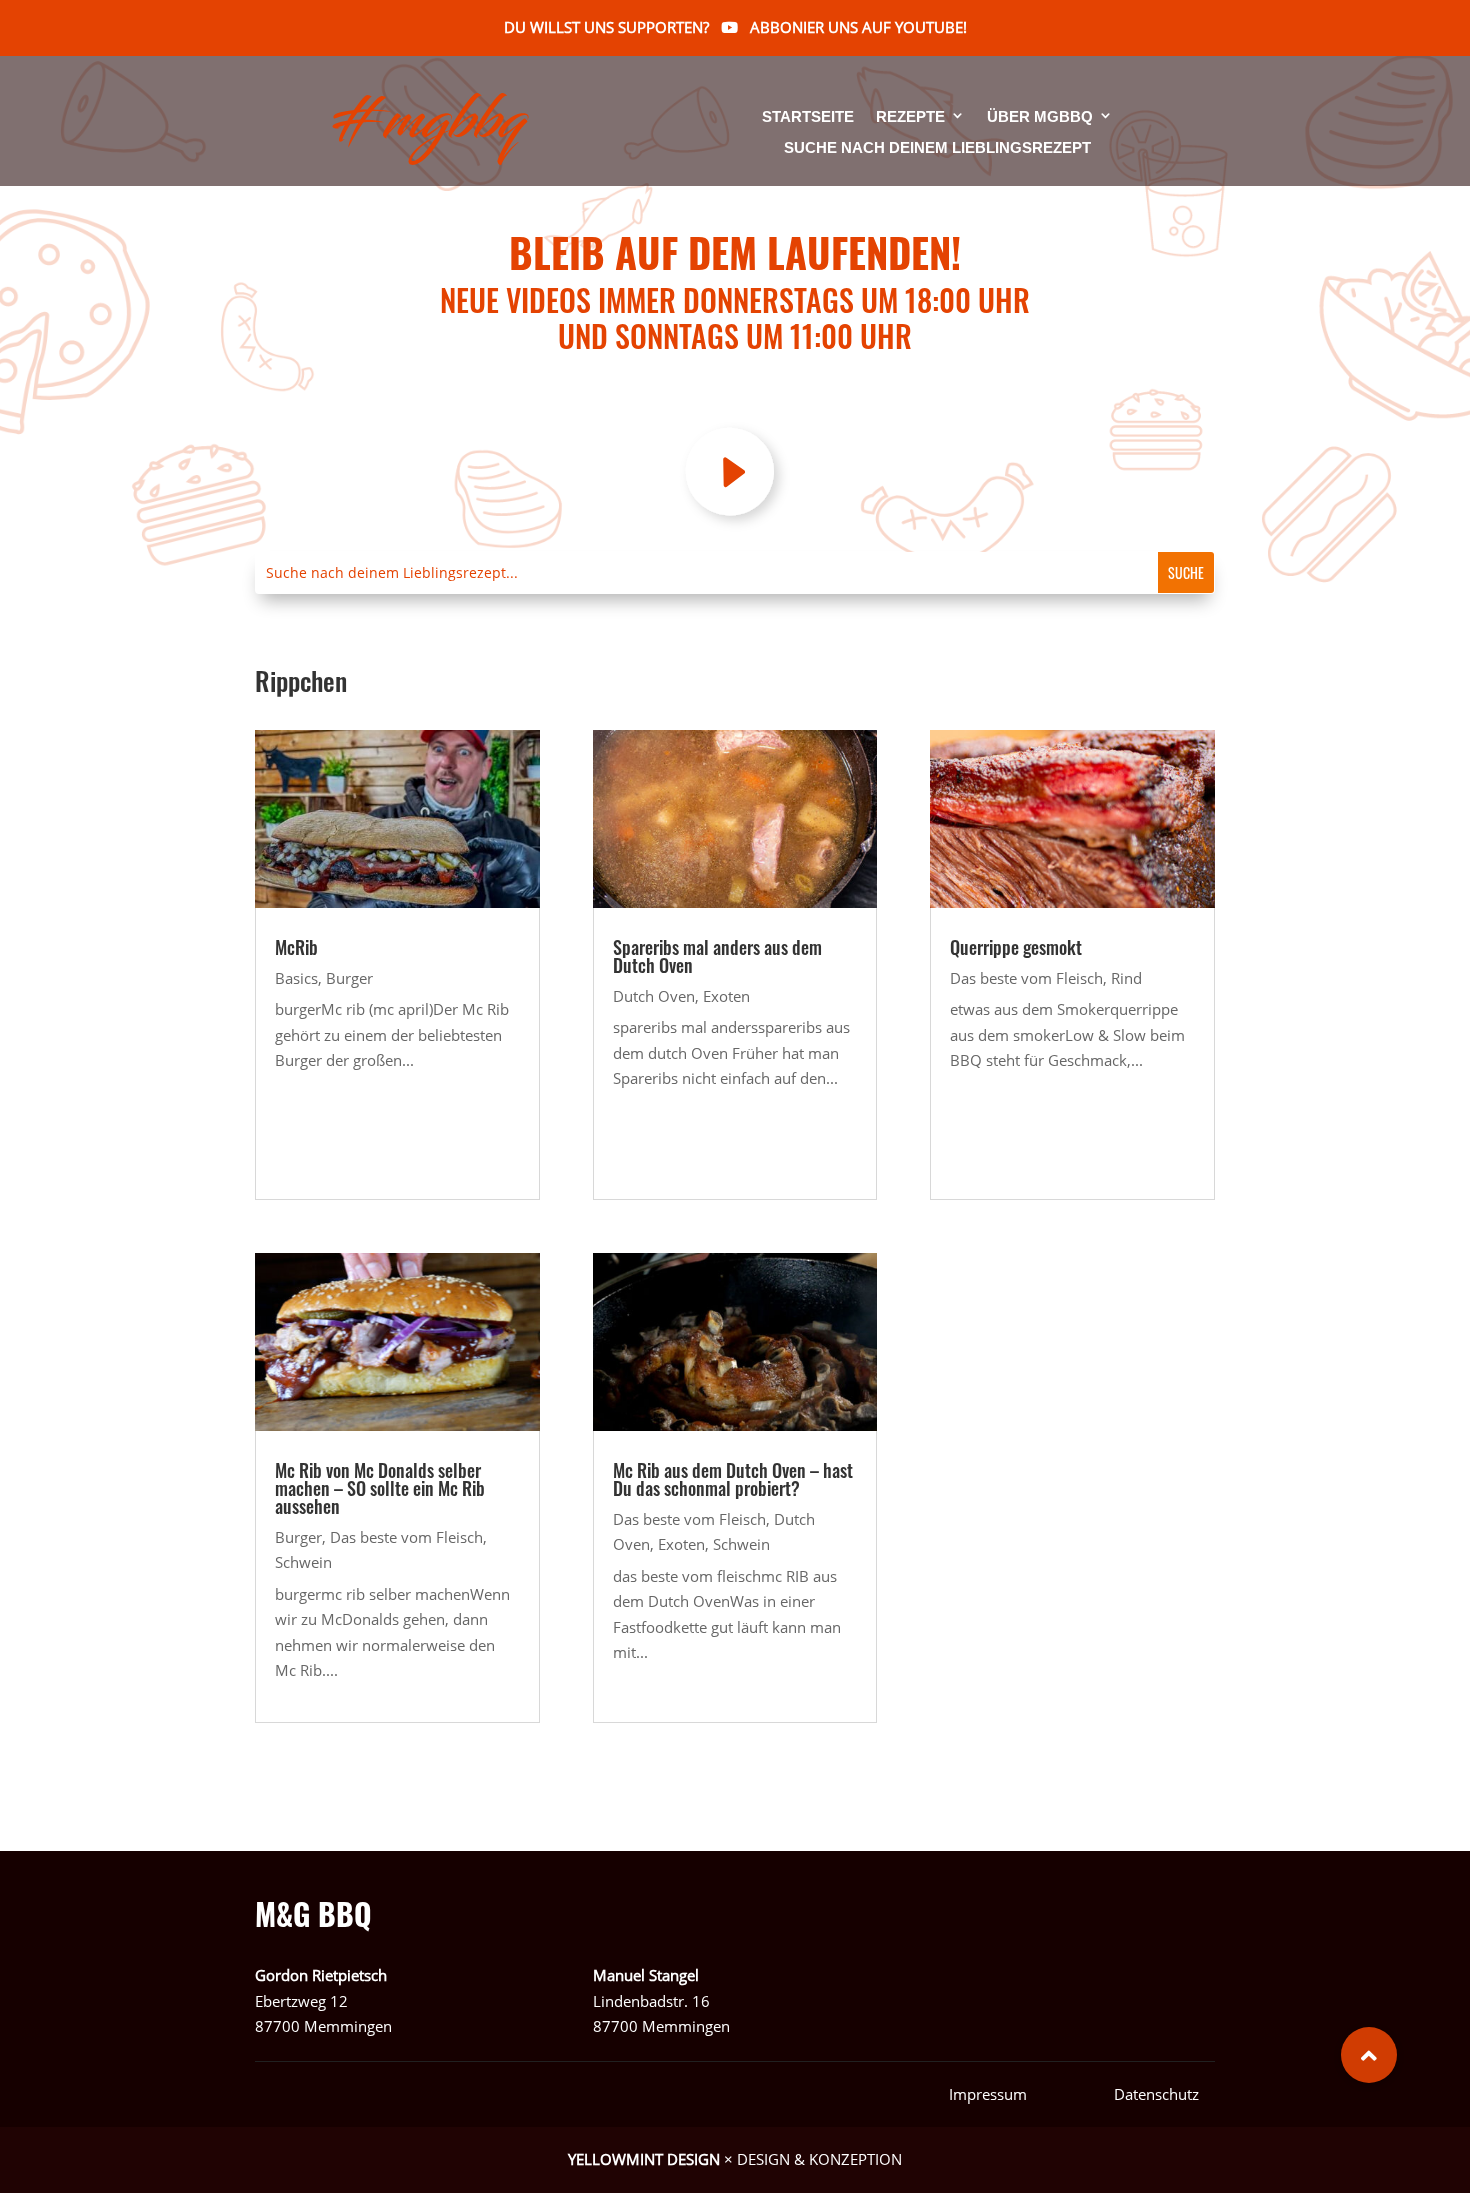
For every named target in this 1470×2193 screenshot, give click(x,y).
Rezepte (910, 117)
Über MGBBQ (1040, 117)
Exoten (726, 996)
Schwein (303, 1562)
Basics (296, 978)
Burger (349, 978)
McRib (296, 947)
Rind (1126, 978)
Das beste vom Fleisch (406, 1537)
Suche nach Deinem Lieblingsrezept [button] (937, 148)
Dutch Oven (654, 996)
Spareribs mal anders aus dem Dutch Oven (717, 956)
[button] (1369, 2055)
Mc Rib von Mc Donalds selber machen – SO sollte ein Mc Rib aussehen (380, 1488)
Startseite (808, 117)
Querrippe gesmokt (1016, 947)
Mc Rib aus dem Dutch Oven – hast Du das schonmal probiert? (733, 1479)
